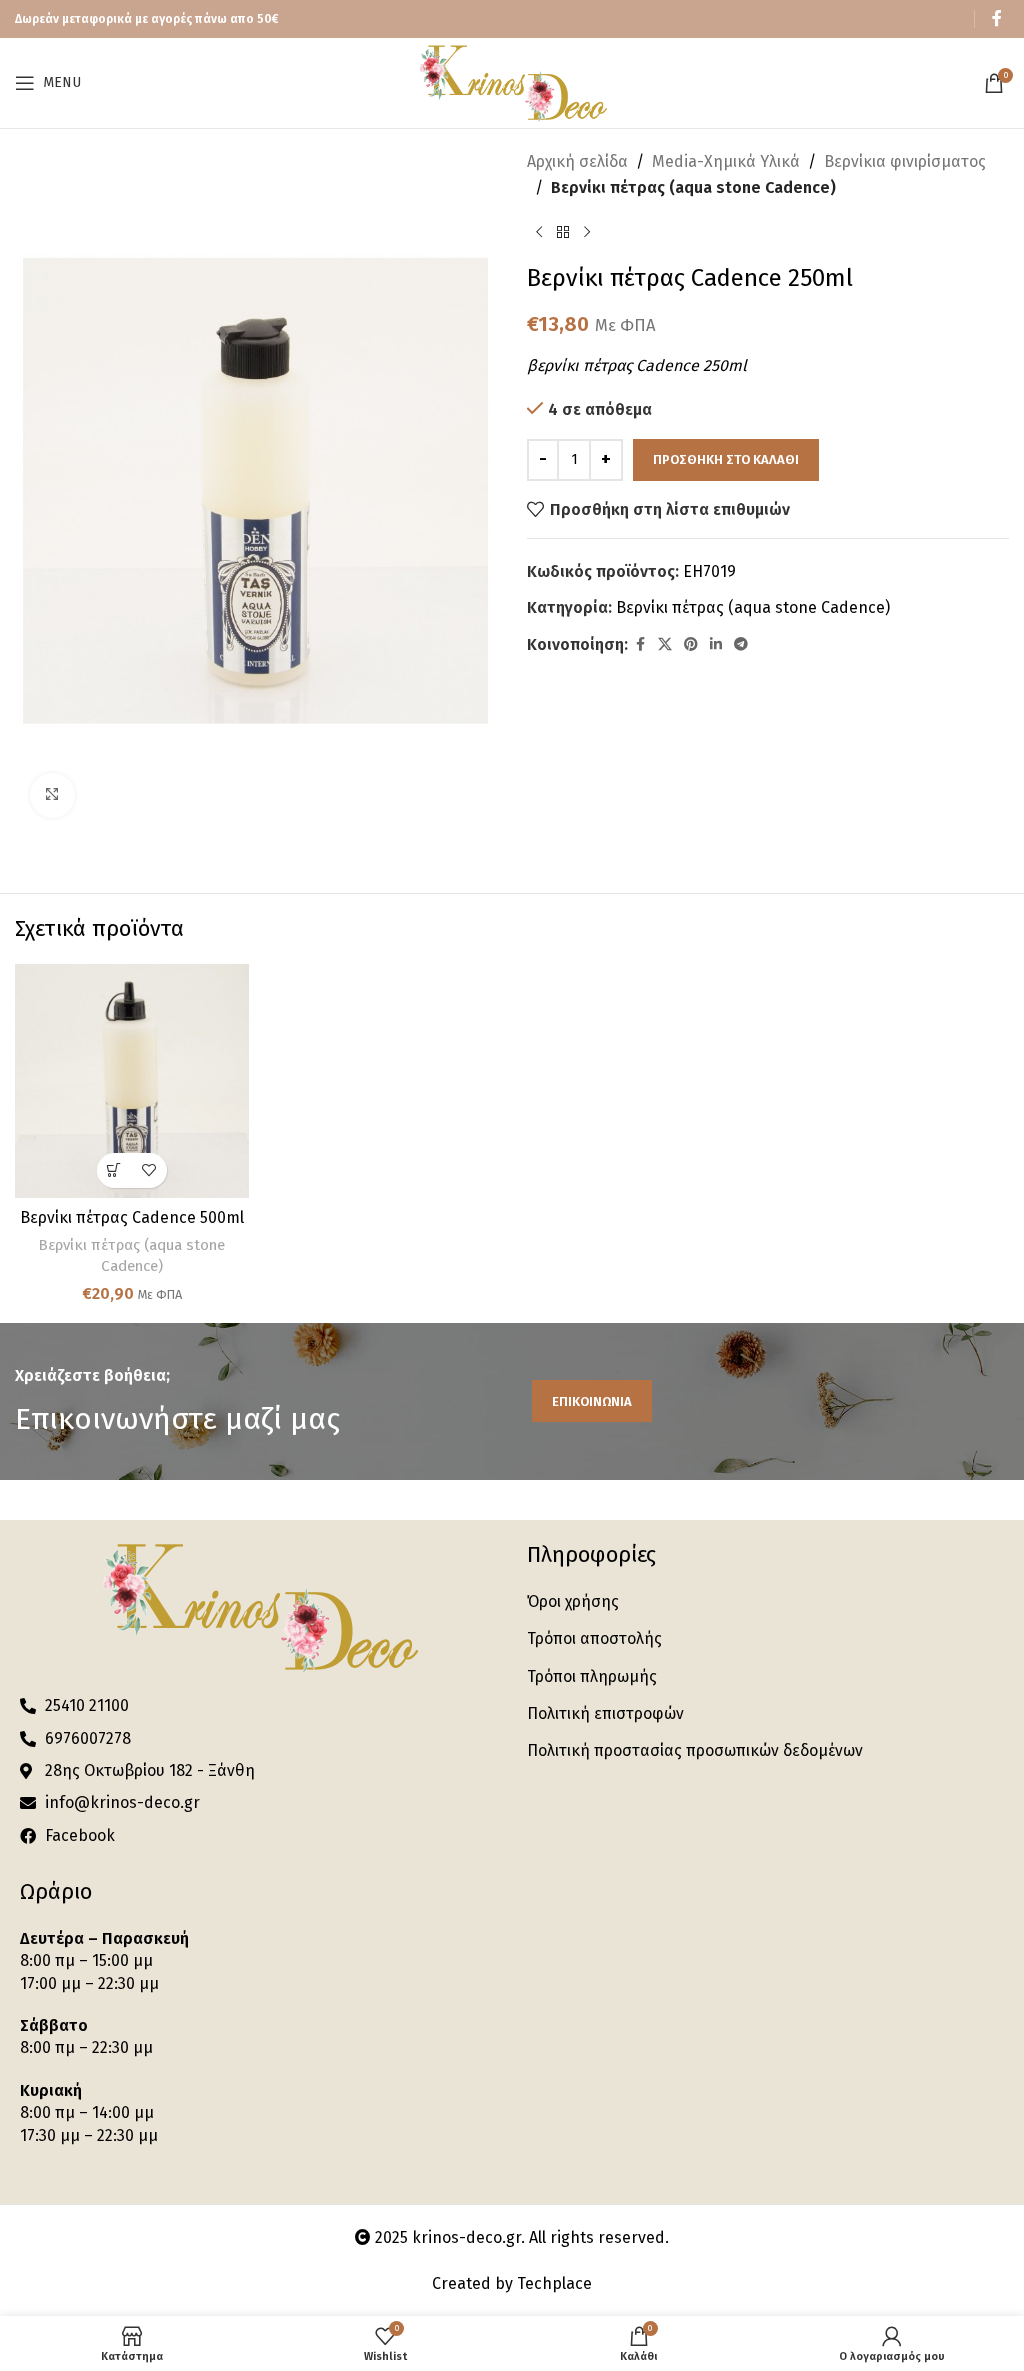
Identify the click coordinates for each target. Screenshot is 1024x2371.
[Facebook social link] (997, 18)
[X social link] (665, 645)
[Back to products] (563, 232)
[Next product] (587, 232)
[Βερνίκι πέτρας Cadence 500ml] (132, 1081)
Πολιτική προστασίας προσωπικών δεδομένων (695, 1750)
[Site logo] (511, 81)
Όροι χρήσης (573, 1601)
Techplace (554, 2283)
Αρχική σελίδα (577, 161)
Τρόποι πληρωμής (592, 1676)
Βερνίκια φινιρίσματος (905, 161)
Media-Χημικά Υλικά (726, 161)
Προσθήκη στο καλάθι (726, 459)
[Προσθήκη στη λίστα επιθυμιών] (149, 1170)
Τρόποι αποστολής (594, 1638)
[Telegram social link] (741, 645)
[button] (114, 1170)
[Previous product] (539, 232)
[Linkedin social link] (716, 645)
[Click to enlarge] (52, 795)
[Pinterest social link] (691, 645)
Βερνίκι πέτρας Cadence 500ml (132, 1217)
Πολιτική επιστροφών (605, 1713)
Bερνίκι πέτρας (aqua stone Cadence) (693, 187)
